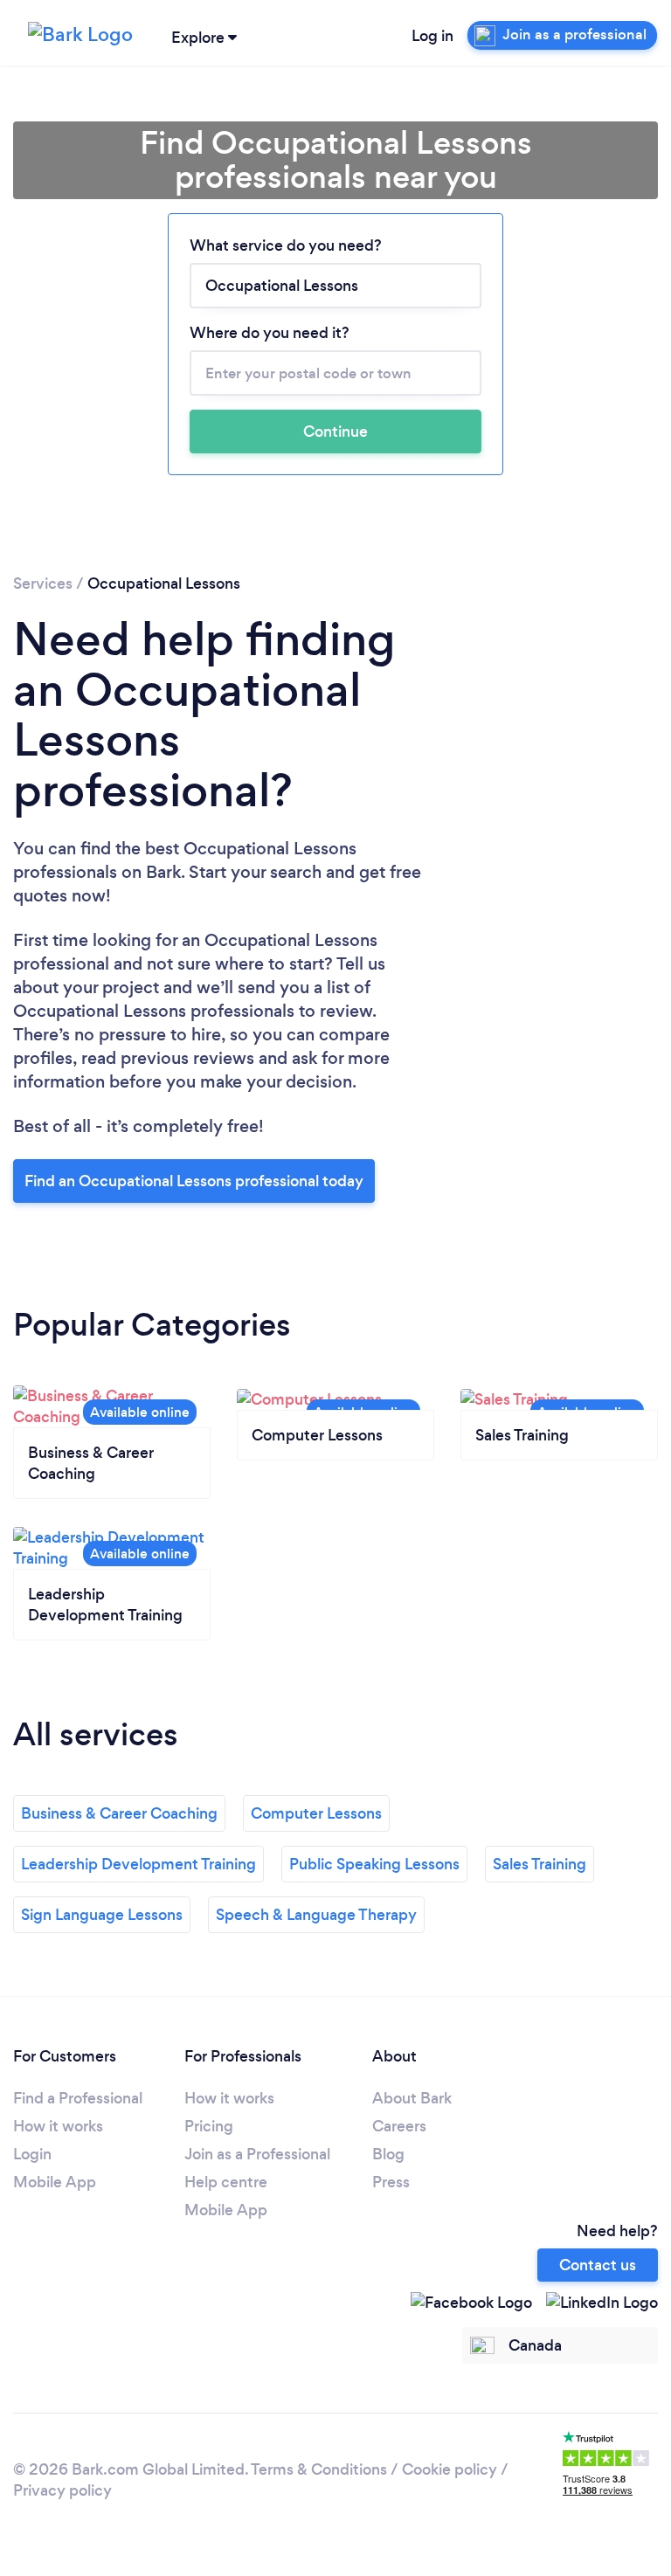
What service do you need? (286, 245)
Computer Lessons (316, 1813)
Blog (388, 2154)
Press (391, 2182)
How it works (58, 2126)
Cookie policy (450, 2469)
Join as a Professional (257, 2154)
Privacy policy (62, 2490)
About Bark (412, 2098)
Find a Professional (78, 2098)
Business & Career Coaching (119, 1813)
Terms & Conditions (319, 2469)
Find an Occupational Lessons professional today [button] (194, 1181)
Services (43, 584)
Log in (432, 36)
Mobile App (55, 2182)
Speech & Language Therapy (316, 1915)
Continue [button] (335, 432)
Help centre (226, 2182)
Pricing (209, 2126)
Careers (399, 2126)
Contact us (598, 2265)
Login (32, 2154)
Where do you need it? (270, 333)
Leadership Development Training (138, 1864)
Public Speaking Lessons (374, 1864)
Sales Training (540, 1864)
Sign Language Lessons (102, 1915)
